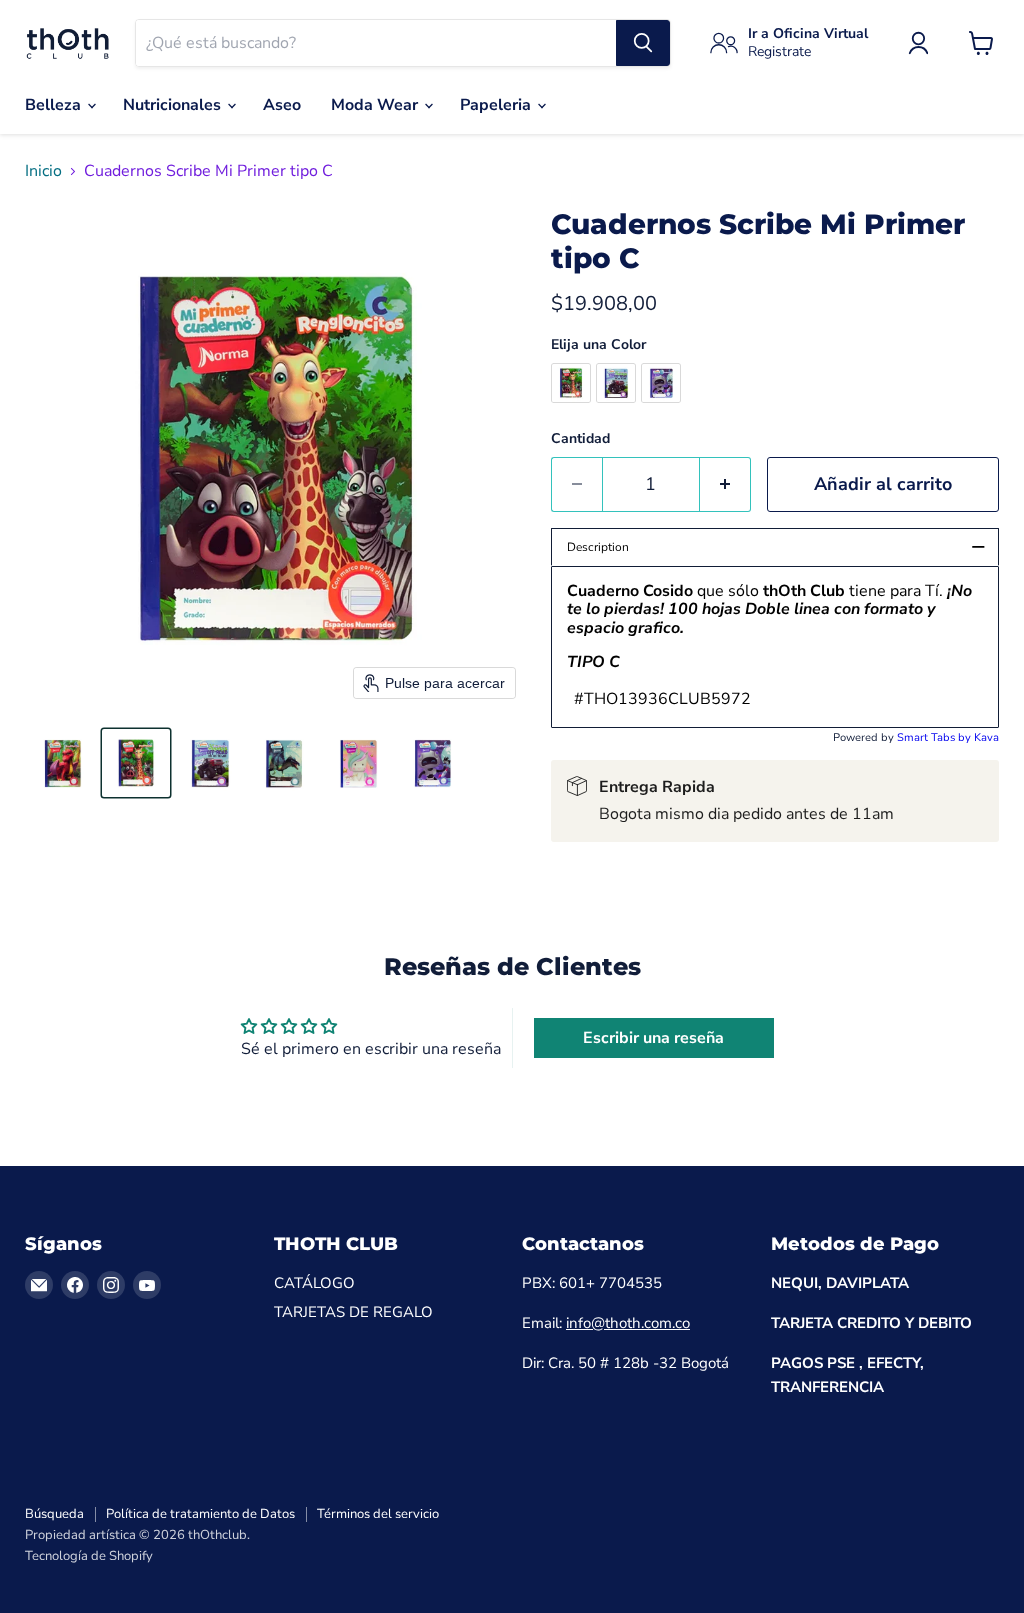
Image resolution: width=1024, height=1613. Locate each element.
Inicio (43, 171)
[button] (62, 763)
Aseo (282, 105)
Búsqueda (54, 1514)
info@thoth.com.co (628, 1323)
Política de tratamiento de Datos (200, 1514)
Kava (986, 737)
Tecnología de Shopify (89, 1556)
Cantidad (580, 439)
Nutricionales (174, 105)
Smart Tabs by (935, 737)
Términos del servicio (378, 1514)
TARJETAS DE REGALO (353, 1312)
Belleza (55, 105)
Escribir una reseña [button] (653, 1038)
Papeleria (497, 105)
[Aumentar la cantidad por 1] (725, 484)
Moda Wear (376, 105)
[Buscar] (643, 43)
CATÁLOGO (314, 1283)
